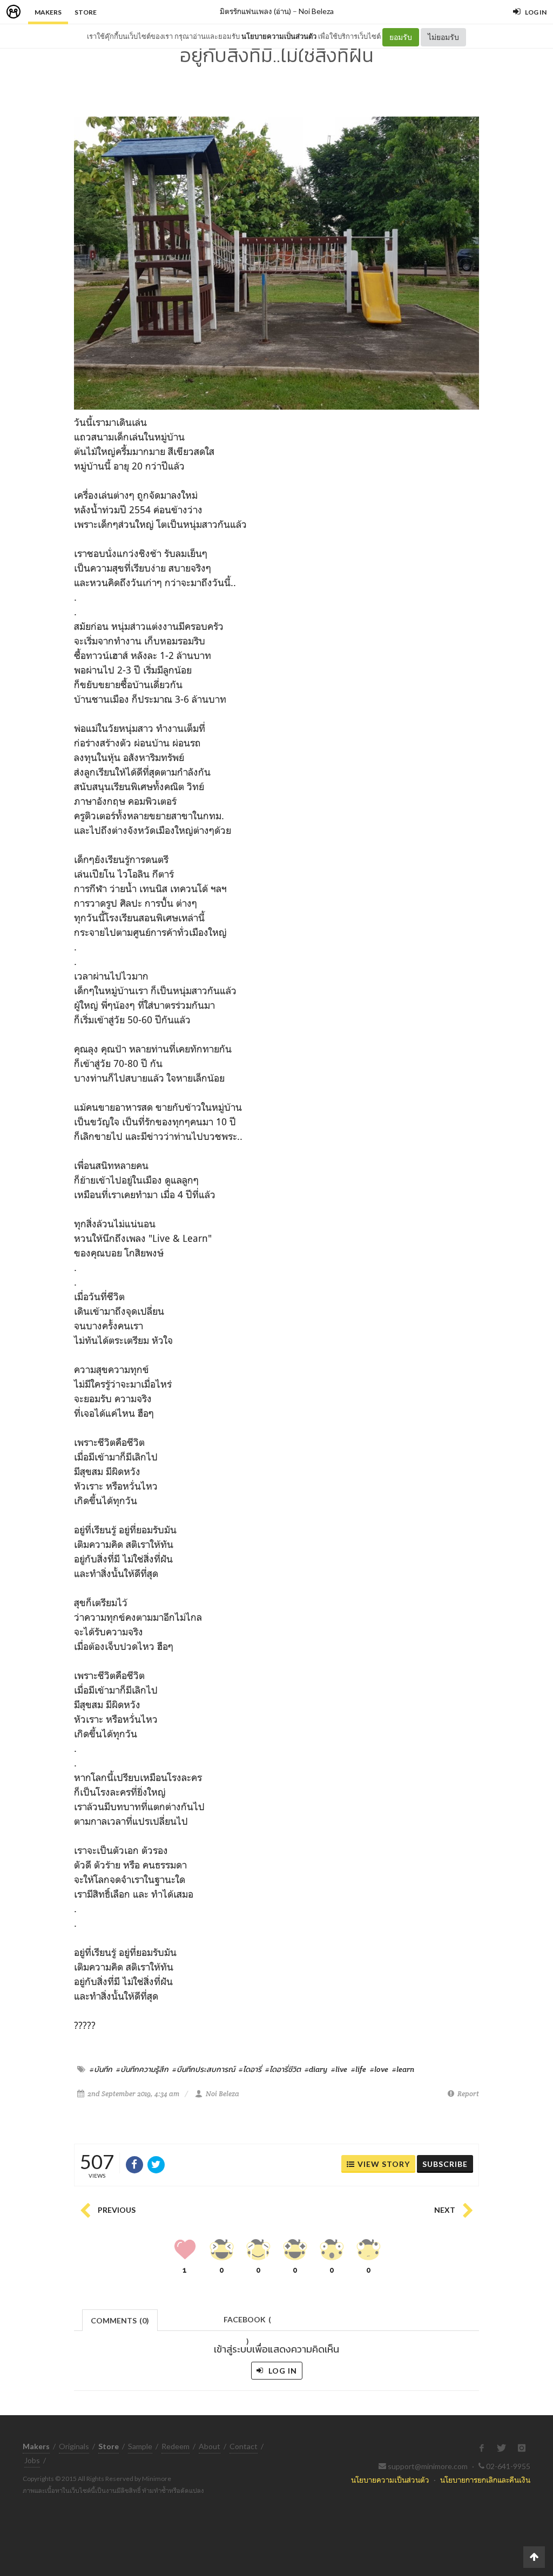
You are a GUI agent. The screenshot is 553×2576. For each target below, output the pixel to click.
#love (379, 2069)
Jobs (32, 2460)
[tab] (120, 2319)
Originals (74, 2446)
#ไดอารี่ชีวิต (283, 2069)
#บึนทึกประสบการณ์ (204, 2069)
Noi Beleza (316, 11)
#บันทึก (101, 2069)
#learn (403, 2069)
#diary (316, 2069)
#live (339, 2069)
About (210, 2446)
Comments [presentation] (120, 2320)
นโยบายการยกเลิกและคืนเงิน (485, 2480)
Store (86, 12)
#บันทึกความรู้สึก (142, 2069)
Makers (48, 12)
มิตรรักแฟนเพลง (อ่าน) (255, 11)
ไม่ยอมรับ (443, 37)
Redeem (176, 2446)
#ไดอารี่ (250, 2069)
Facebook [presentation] (247, 2323)
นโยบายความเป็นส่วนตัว (279, 36)
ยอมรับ (401, 37)
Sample (140, 2446)
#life (359, 2069)
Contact (244, 2446)
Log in (282, 2371)
